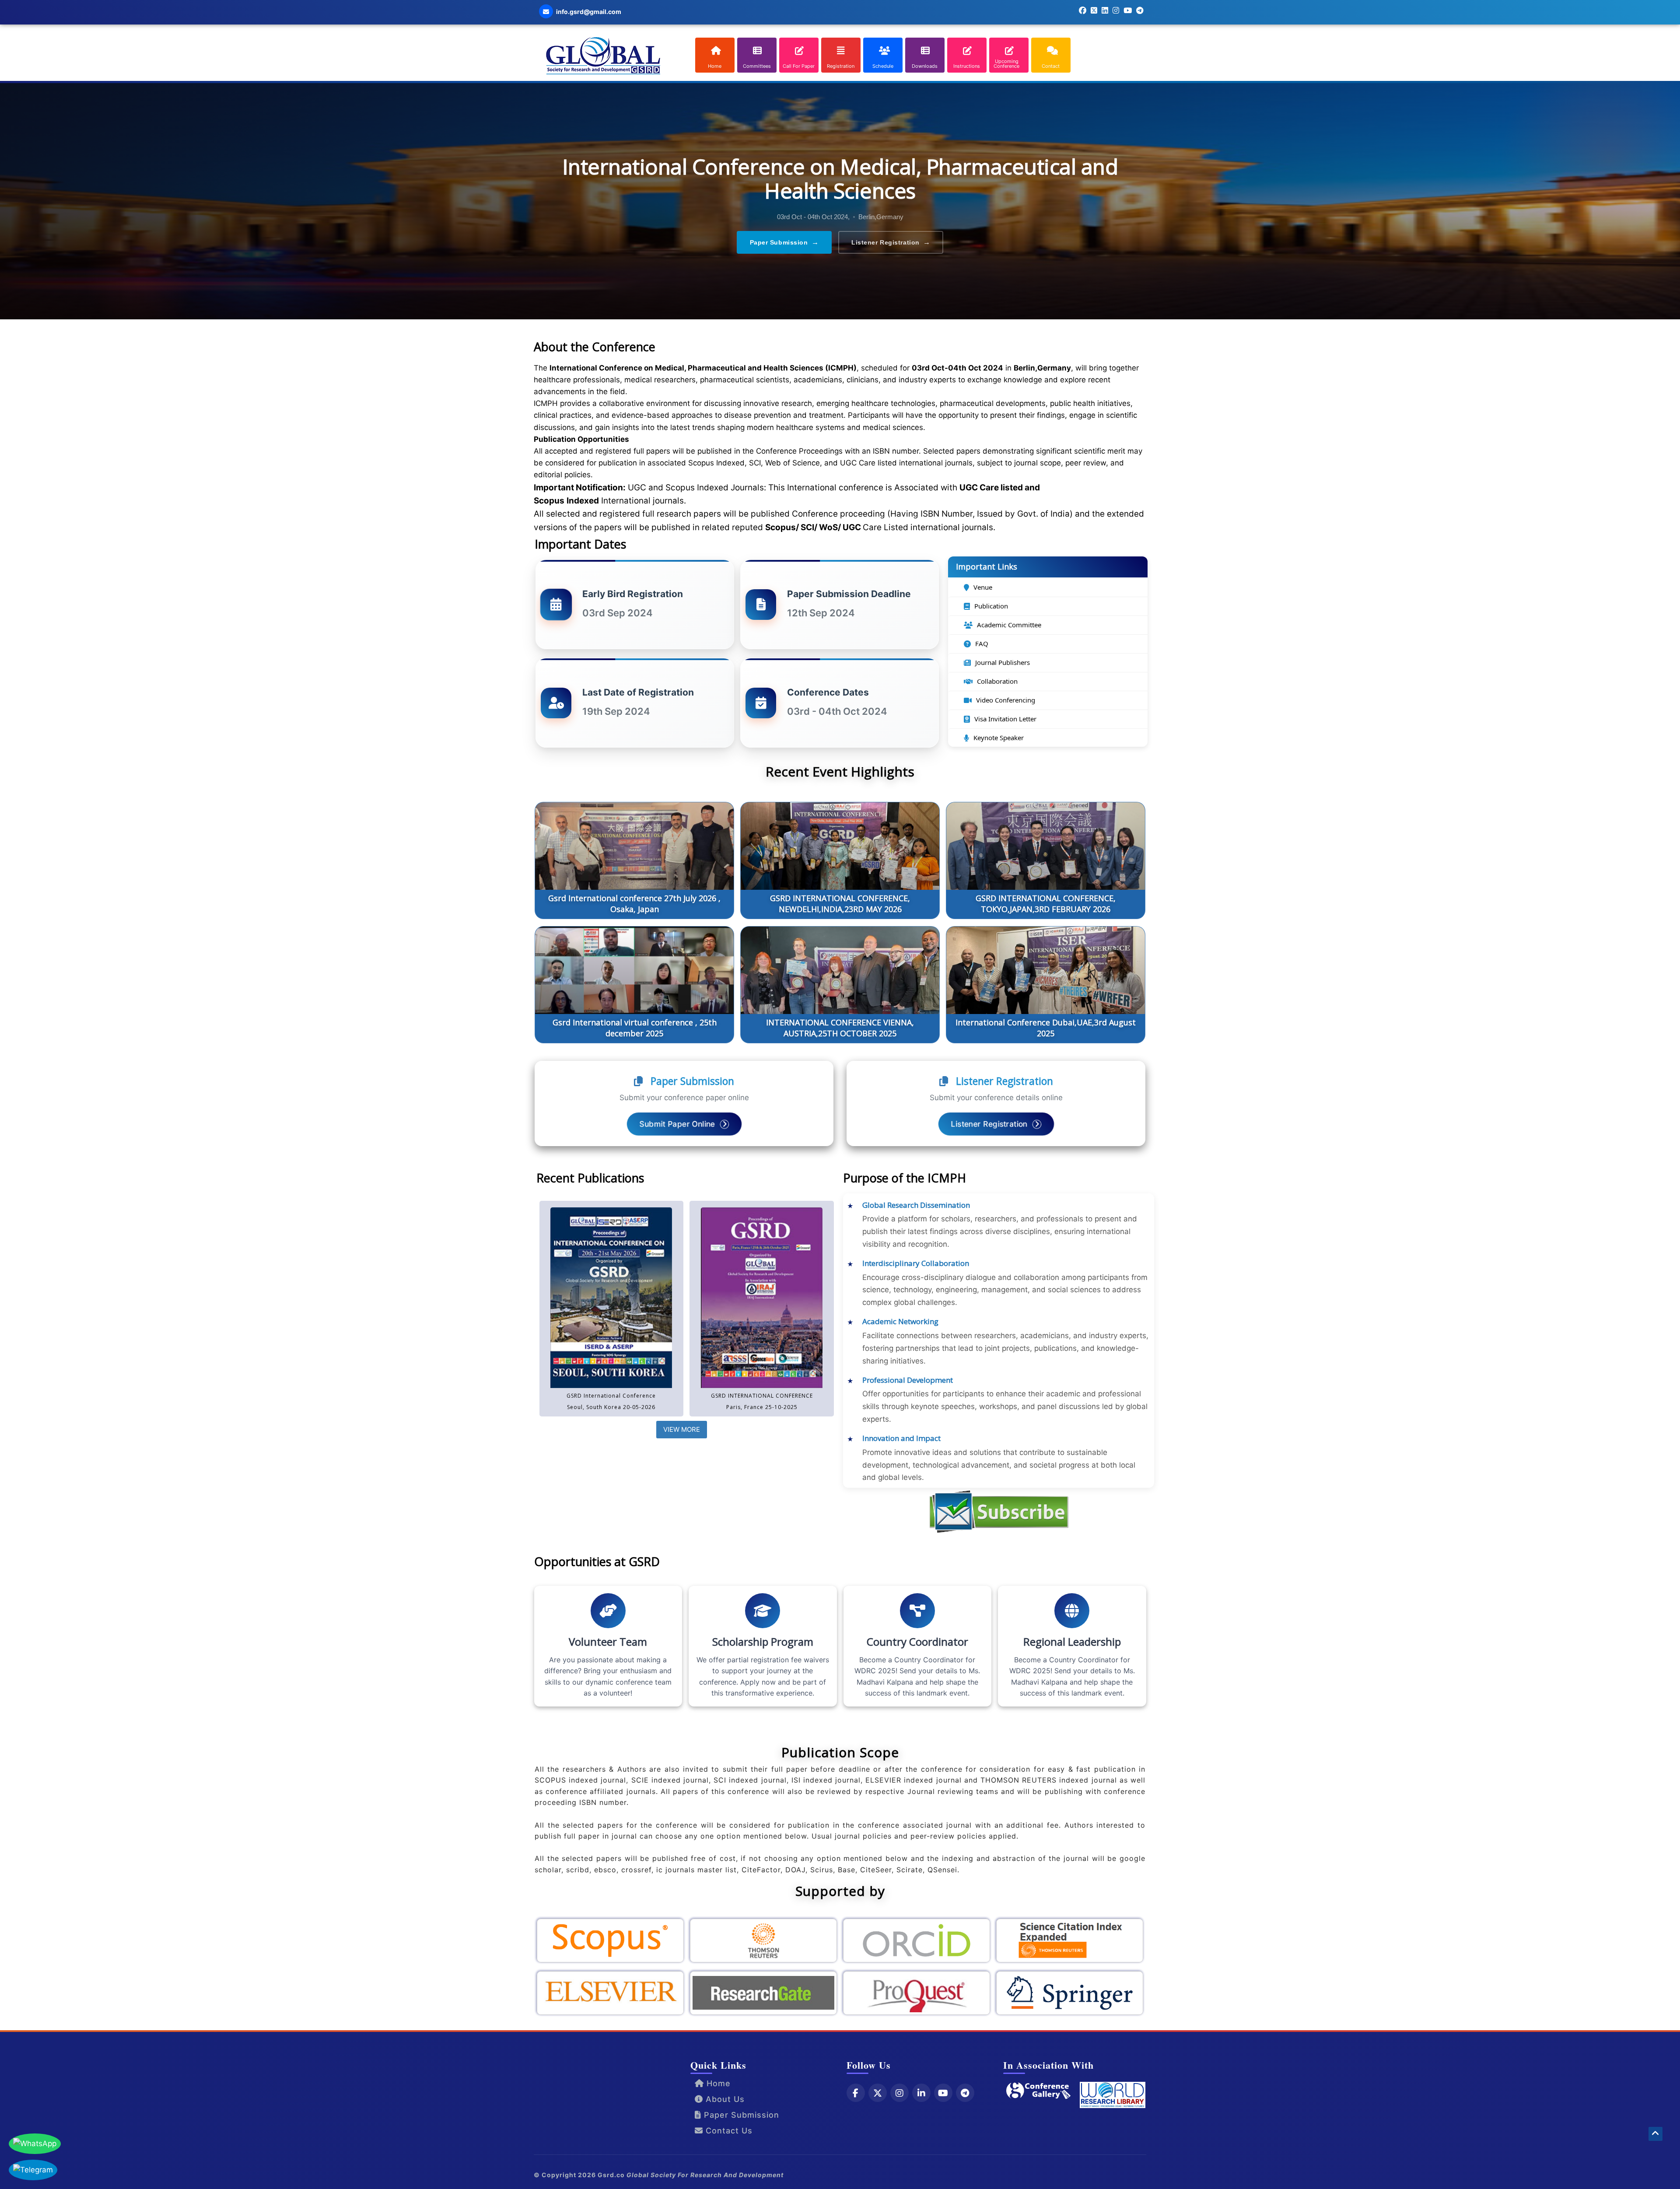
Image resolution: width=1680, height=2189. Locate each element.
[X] (878, 2093)
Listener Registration (891, 242)
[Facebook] (856, 2093)
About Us (724, 2099)
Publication (991, 606)
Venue (983, 587)
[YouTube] (943, 2093)
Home (717, 2083)
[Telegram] (965, 2093)
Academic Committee (1009, 625)
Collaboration (997, 681)
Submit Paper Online (679, 1124)
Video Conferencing (1006, 700)
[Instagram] (899, 2093)
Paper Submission (784, 242)
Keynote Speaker (999, 738)
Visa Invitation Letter (1005, 719)
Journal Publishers (1003, 662)
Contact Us (728, 2131)
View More (682, 1429)
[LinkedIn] (921, 2093)
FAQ (982, 643)
